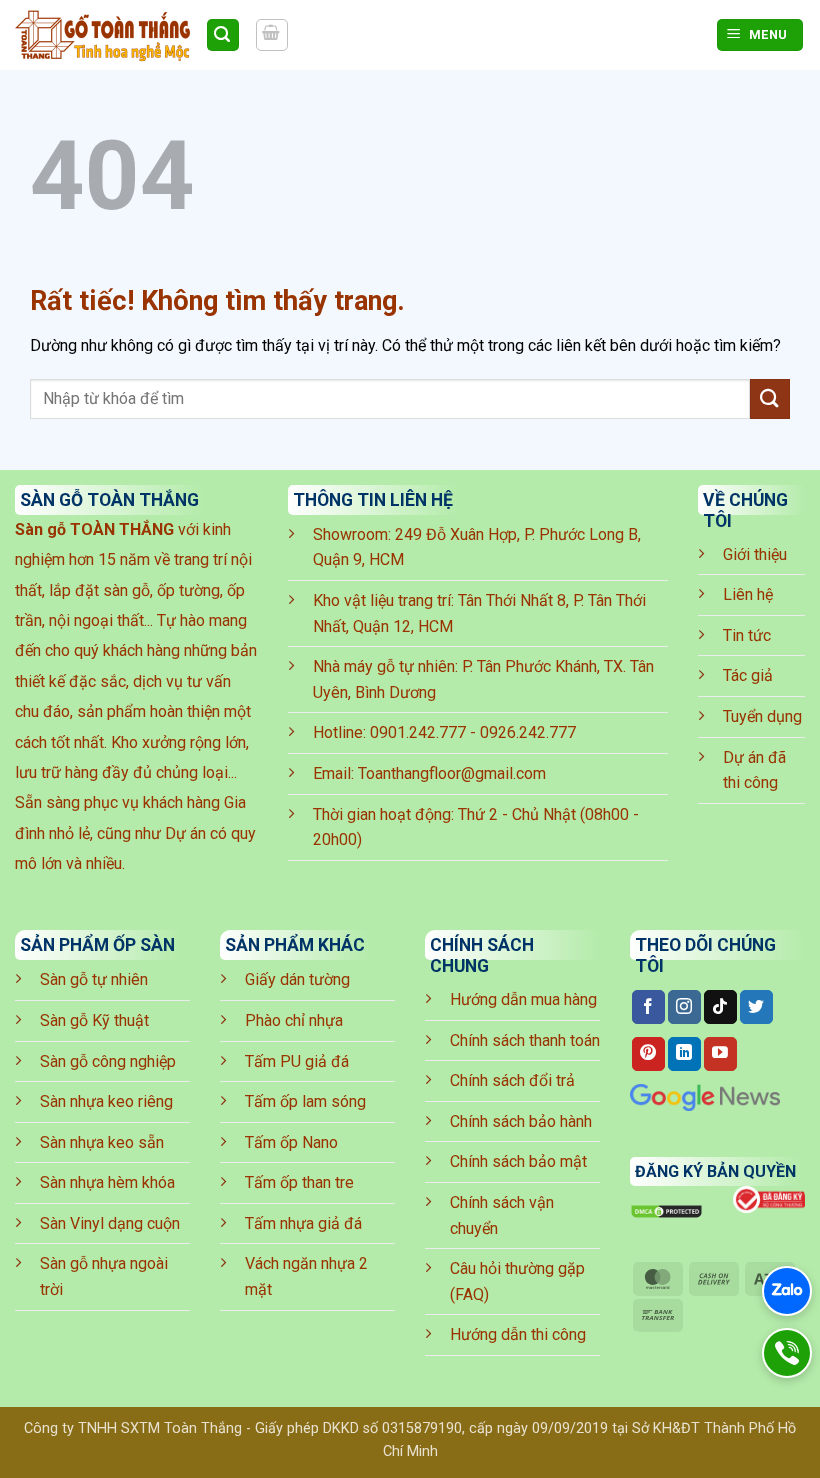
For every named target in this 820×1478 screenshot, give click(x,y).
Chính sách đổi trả (512, 1080)
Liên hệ (748, 594)
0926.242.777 (528, 732)
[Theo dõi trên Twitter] (756, 1007)
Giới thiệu (755, 554)
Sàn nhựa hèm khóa (107, 1182)
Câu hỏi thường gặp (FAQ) (517, 1281)
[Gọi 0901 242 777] (786, 1352)
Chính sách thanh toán (525, 1040)
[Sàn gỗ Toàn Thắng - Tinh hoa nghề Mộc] (102, 35)
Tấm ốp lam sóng (305, 1101)
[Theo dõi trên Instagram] (684, 1007)
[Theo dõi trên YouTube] (720, 1054)
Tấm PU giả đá (297, 1061)
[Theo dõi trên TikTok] (720, 1007)
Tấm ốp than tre (299, 1182)
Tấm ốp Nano (291, 1142)
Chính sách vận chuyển (502, 1215)
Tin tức (747, 635)
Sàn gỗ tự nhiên (94, 979)
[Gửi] (770, 398)
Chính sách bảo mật (518, 1161)
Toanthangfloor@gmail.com (452, 773)
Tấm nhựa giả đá (303, 1223)
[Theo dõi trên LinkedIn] (684, 1054)
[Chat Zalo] (787, 1291)
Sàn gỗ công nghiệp (108, 1061)
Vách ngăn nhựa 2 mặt (306, 1276)
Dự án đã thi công (754, 770)
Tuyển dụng (762, 716)
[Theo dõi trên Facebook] (648, 1007)
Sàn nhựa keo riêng (106, 1101)
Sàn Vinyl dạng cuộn (110, 1223)
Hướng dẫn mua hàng (523, 999)
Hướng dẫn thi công (518, 1334)
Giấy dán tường (297, 979)
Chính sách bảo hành (521, 1121)
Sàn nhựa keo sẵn (102, 1142)
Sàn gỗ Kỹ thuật (94, 1020)
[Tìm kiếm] (223, 35)
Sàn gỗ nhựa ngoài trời (104, 1276)
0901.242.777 (418, 732)
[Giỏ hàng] (272, 35)
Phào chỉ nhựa (294, 1020)
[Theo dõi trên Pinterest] (648, 1054)
